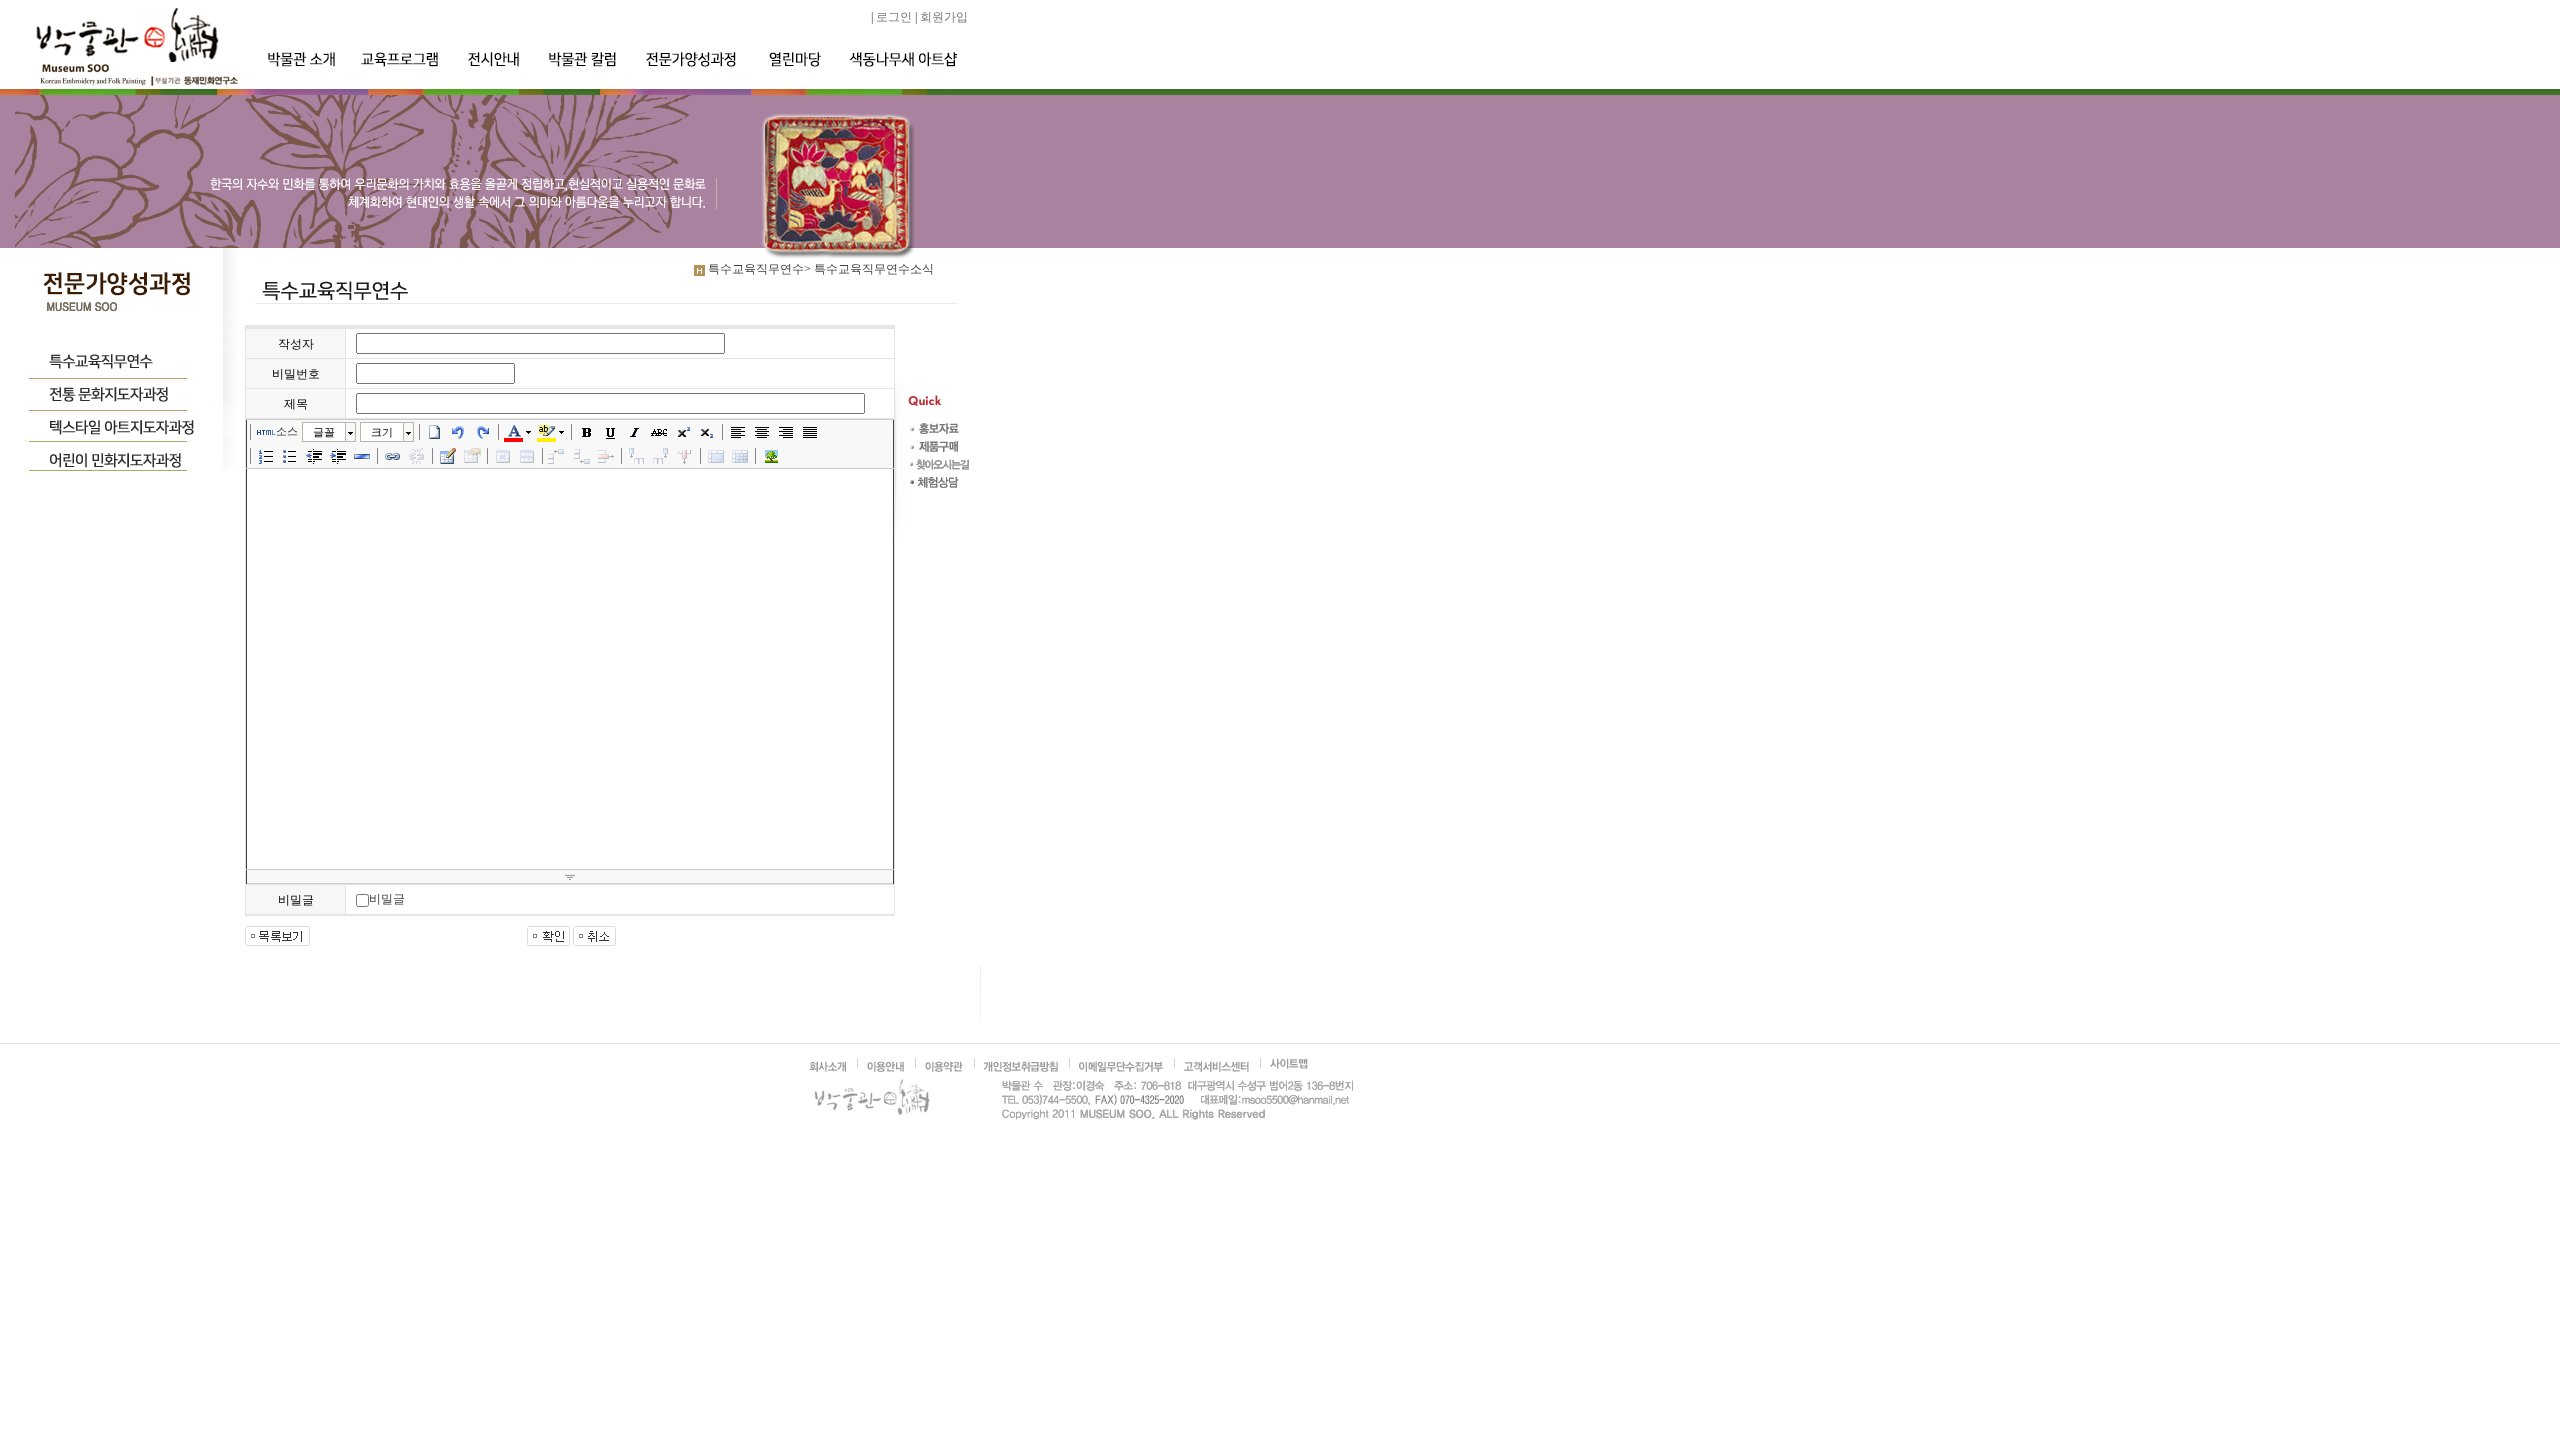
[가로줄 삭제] (606, 456)
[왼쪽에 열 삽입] (637, 456)
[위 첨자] (683, 432)
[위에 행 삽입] (558, 456)
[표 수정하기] (472, 456)
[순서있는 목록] (266, 456)
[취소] (459, 432)
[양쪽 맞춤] (810, 432)
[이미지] (771, 456)
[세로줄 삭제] (685, 456)
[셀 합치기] (716, 456)
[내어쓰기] (314, 456)
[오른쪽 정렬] (786, 432)
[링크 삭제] (417, 456)
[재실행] (483, 432)
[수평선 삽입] (362, 456)
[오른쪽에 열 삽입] (661, 456)
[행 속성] (527, 456)
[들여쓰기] (338, 456)
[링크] (393, 456)
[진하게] (587, 432)
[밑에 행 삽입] (582, 456)
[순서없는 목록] (290, 456)
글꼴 (324, 432)
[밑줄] (611, 432)
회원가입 (944, 17)
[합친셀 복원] (740, 456)
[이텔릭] (635, 432)
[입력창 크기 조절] (570, 877)
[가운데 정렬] (762, 432)
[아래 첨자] (707, 432)
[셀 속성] (503, 456)
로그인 (894, 17)
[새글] (435, 432)
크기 (382, 432)
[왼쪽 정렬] (738, 432)
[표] (448, 456)
